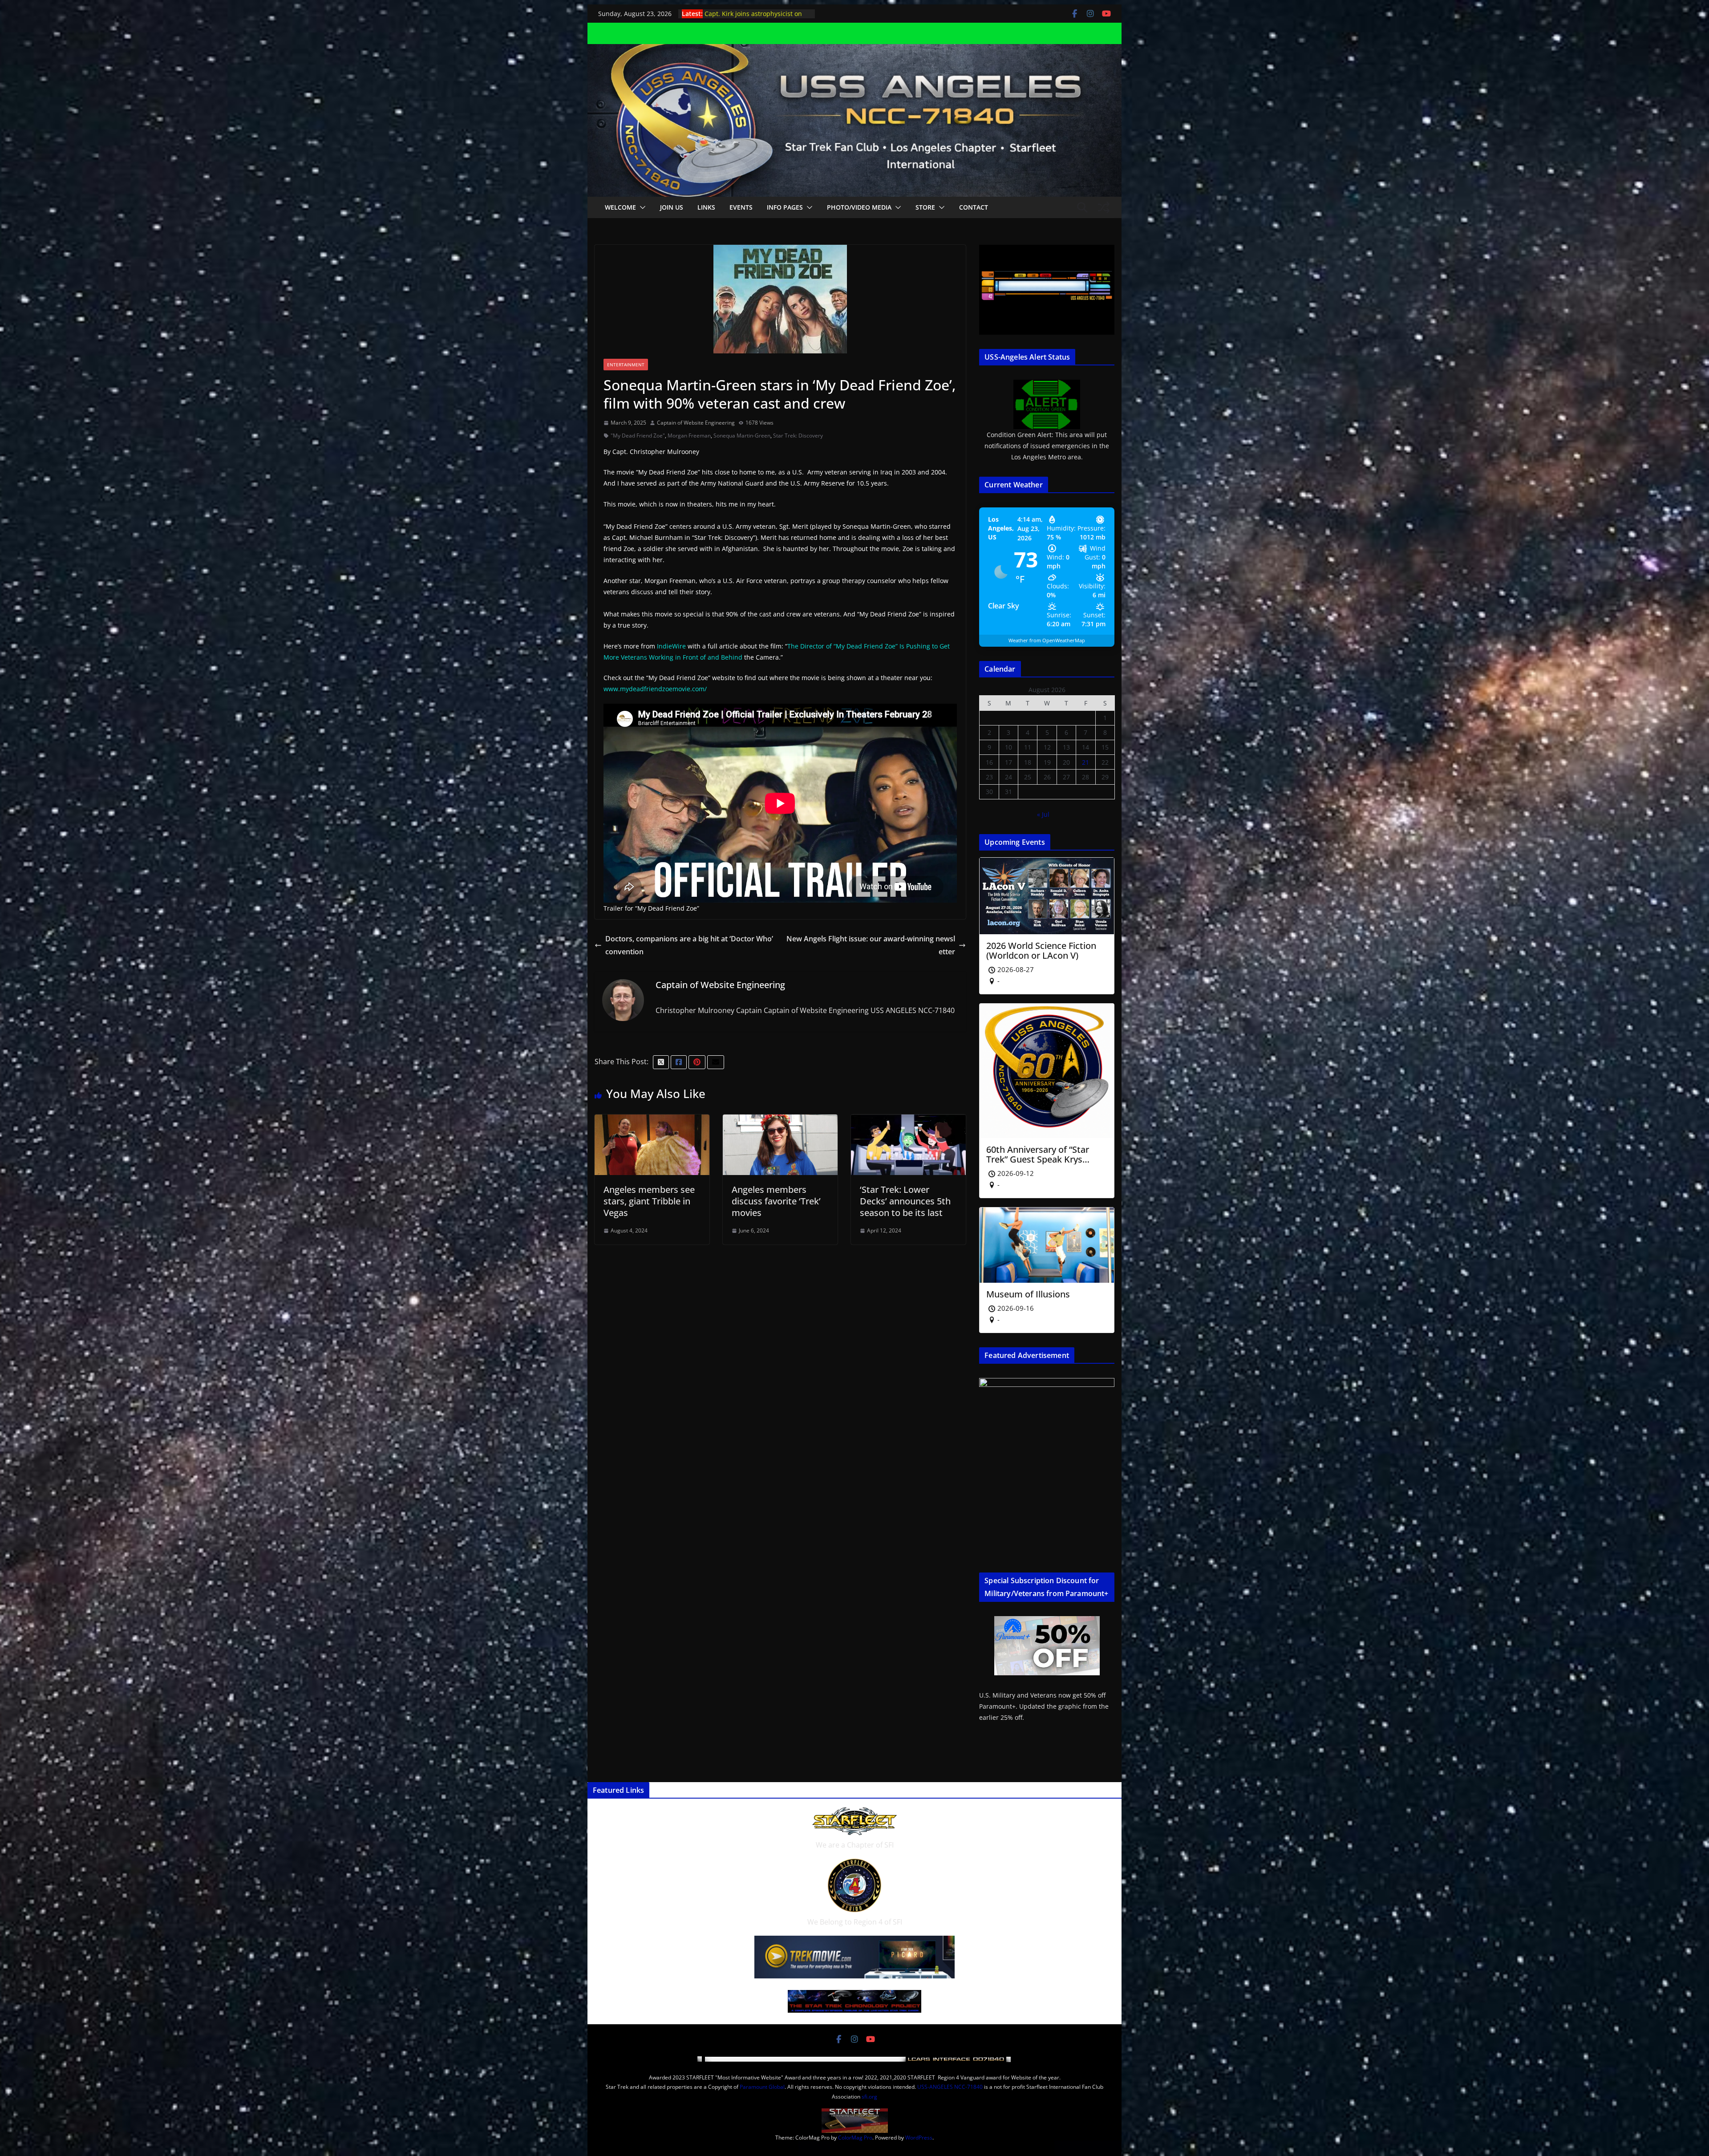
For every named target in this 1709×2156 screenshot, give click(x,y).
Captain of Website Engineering (696, 423)
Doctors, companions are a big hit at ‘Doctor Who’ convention (689, 945)
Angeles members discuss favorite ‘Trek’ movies (776, 1201)
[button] (641, 207)
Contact (974, 207)
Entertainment (626, 365)
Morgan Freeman (689, 436)
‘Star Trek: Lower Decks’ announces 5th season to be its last (905, 1201)
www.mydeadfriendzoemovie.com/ (655, 689)
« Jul (1043, 814)
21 (1085, 762)
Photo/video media (859, 207)
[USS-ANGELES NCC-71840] (854, 50)
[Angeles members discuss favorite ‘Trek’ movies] (780, 1121)
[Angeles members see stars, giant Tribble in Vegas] (652, 1121)
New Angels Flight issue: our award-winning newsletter (871, 945)
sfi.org (869, 2097)
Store (925, 207)
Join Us (672, 207)
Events (741, 207)
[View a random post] (1104, 207)
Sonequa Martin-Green (742, 436)
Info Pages (785, 207)
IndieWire (671, 646)
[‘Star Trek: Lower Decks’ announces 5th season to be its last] (908, 1121)
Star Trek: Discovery (798, 436)
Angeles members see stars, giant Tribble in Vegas (649, 1201)
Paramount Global (762, 2087)
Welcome (620, 207)
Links (706, 207)
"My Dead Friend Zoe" (638, 436)
